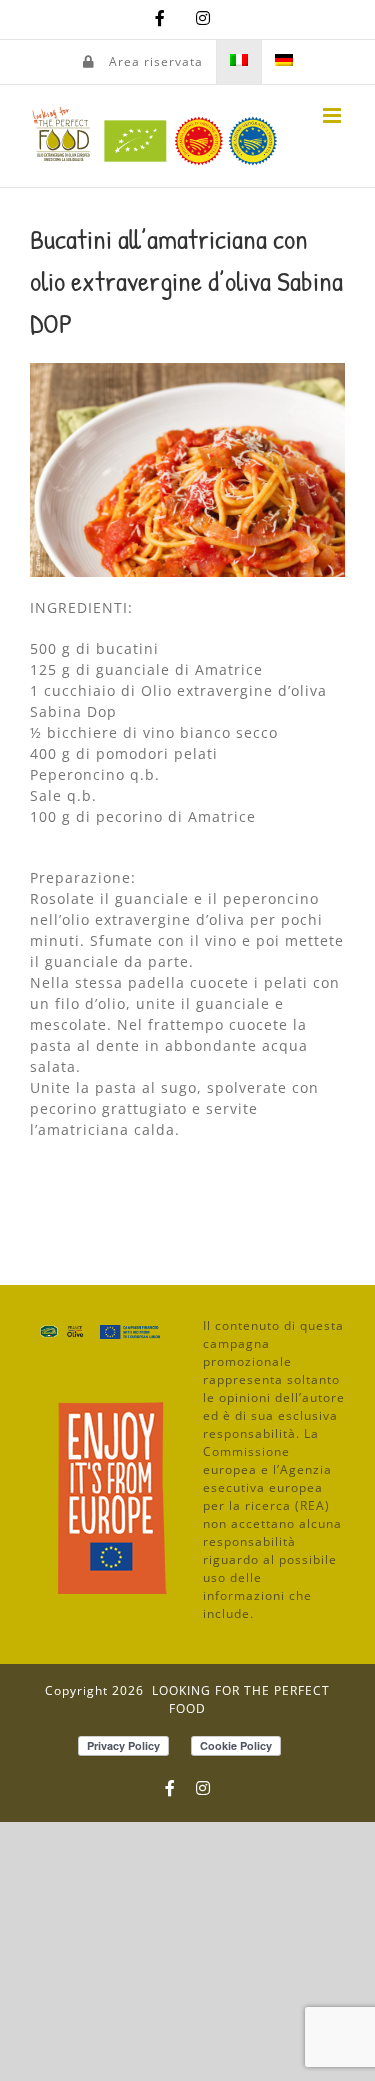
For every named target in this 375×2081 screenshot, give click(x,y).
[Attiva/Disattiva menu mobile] (334, 115)
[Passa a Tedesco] (284, 62)
